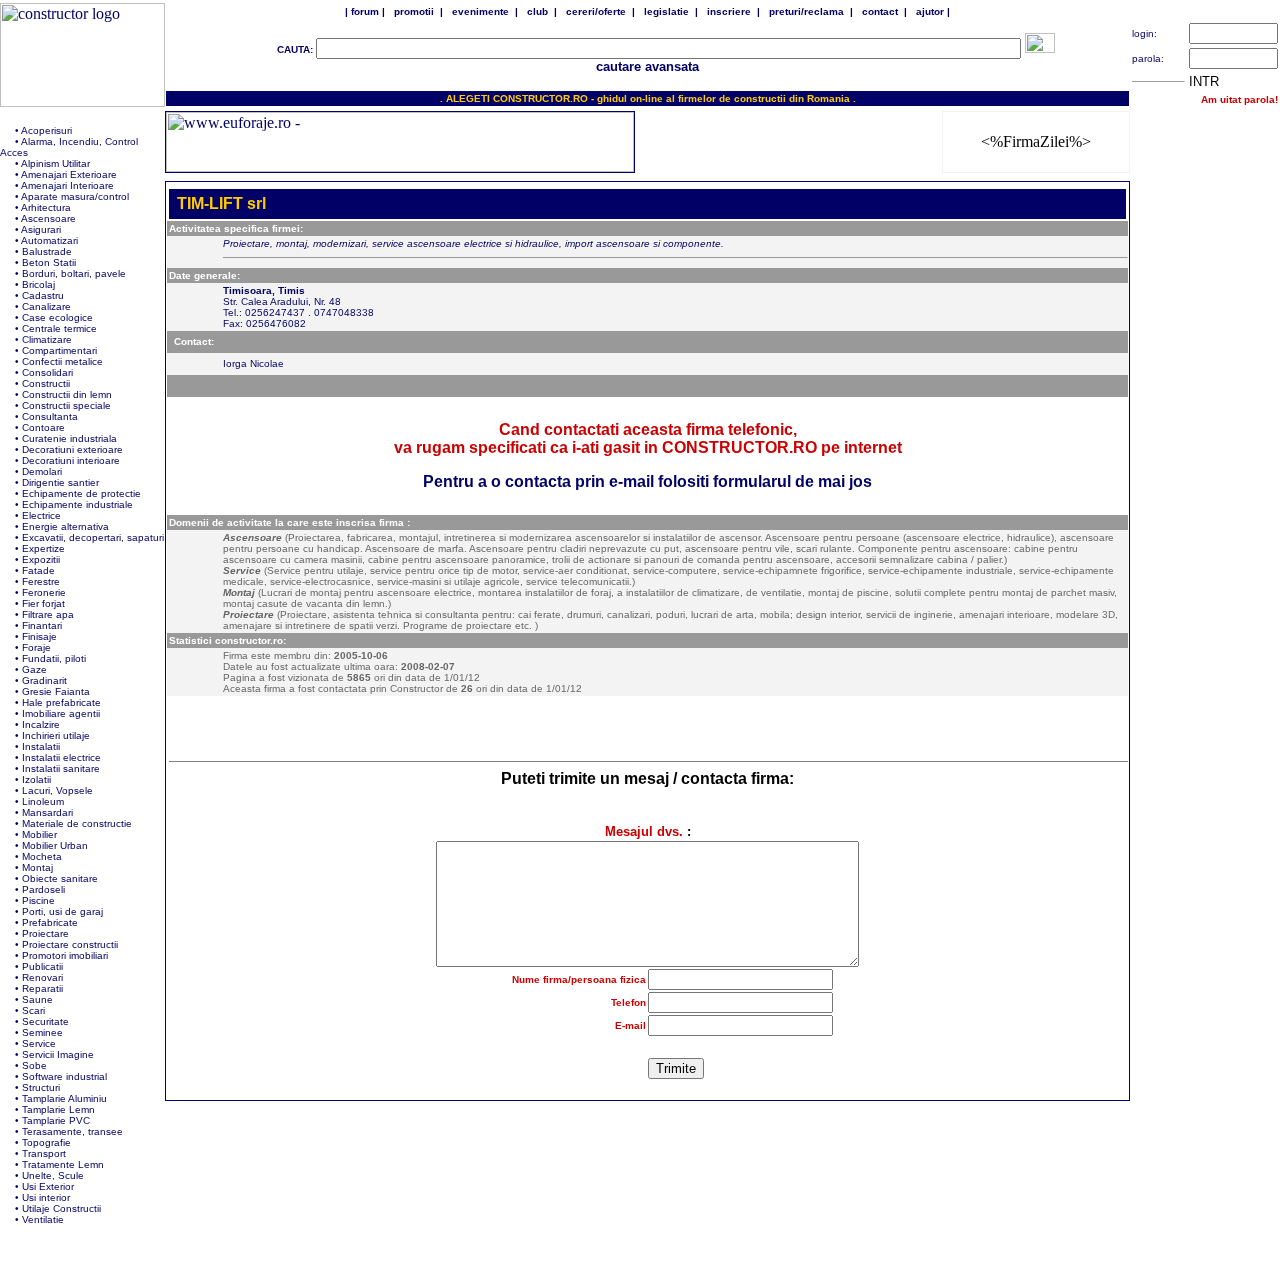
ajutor (930, 11)
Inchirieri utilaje (56, 735)
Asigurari (41, 229)
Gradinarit (44, 680)
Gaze (34, 669)
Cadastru (43, 295)
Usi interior (46, 1197)
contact (880, 11)
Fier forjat (43, 603)
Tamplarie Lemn (58, 1109)
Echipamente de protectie (81, 493)
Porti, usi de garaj (62, 911)
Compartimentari (59, 350)
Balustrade (47, 251)
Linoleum (43, 801)
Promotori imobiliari (65, 955)
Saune (37, 999)
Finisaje (39, 636)
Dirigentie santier (60, 482)
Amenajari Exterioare (69, 174)
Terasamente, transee (72, 1131)
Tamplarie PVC (56, 1120)
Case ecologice (57, 317)
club (537, 11)
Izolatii (36, 779)
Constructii (46, 383)
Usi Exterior (48, 1186)
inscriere (729, 11)
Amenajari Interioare (67, 185)
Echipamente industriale (77, 504)
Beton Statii (49, 262)
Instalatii (41, 746)
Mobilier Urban (55, 845)
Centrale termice (59, 328)
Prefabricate (50, 922)
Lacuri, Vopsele (57, 790)
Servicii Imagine (58, 1054)
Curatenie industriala (69, 438)
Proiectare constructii (70, 944)
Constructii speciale (66, 405)
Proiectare (45, 933)
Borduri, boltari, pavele (74, 273)
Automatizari (49, 240)
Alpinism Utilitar (55, 163)
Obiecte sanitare (60, 878)
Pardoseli (43, 889)
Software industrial (64, 1076)
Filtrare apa (48, 614)
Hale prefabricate (61, 702)
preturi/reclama (806, 11)
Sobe (34, 1065)
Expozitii (41, 559)
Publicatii (42, 966)
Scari (33, 1010)
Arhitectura (46, 207)
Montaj (37, 867)
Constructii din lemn (67, 394)
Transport (44, 1153)
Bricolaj (38, 284)
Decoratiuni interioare (71, 460)
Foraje (36, 647)
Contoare (43, 427)
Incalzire (41, 724)
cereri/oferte (596, 11)
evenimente (480, 11)
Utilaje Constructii (61, 1208)
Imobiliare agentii (61, 713)
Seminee (42, 1032)
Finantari (42, 625)
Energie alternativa (65, 526)
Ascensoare (48, 218)
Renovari (42, 977)
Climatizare (47, 339)
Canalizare (46, 306)
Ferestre (41, 581)
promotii (414, 11)
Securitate (45, 1021)
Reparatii (42, 988)
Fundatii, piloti (54, 658)
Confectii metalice (62, 361)
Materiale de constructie (77, 823)
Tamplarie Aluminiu (64, 1098)
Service (39, 1043)
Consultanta (50, 416)
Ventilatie (43, 1219)
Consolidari (47, 372)
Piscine (38, 900)
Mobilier (39, 834)
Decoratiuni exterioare (72, 449)
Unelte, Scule (53, 1175)
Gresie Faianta (56, 691)
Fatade (38, 570)
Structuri (41, 1087)
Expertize (43, 548)
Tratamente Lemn (63, 1164)
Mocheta (42, 856)
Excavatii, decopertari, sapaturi (93, 537)
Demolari (42, 471)
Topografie (46, 1142)
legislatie (666, 11)
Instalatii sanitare (61, 768)
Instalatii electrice (61, 757)
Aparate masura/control (75, 196)
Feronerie (44, 592)
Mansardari (47, 812)
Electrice (41, 515)
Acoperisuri (46, 130)
